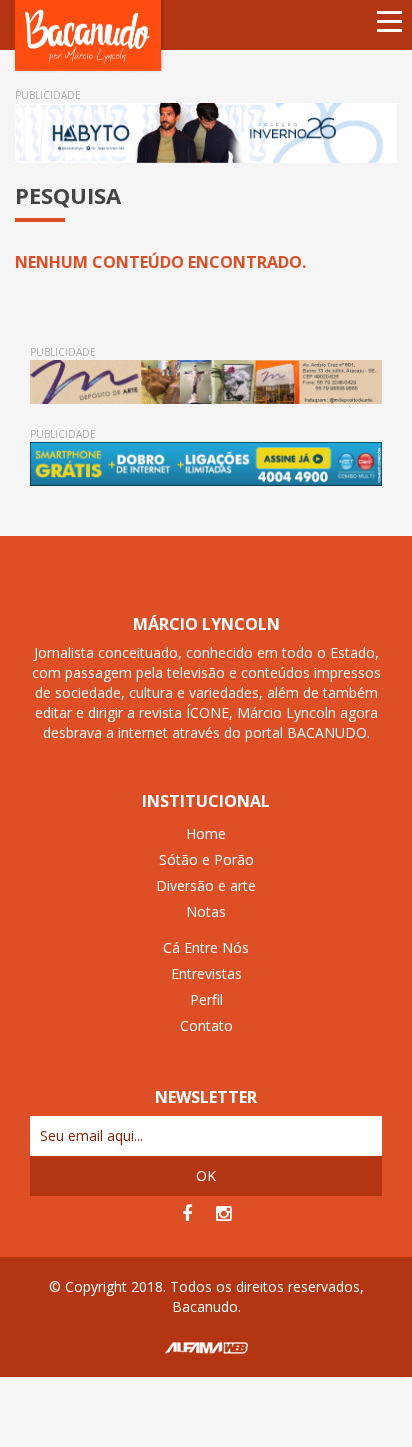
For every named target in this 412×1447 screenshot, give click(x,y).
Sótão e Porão (206, 859)
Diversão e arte (206, 885)
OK (206, 1175)
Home (206, 833)
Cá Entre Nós (206, 947)
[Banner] (206, 133)
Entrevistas (206, 973)
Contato (206, 1025)
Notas (206, 911)
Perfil (206, 999)
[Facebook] (187, 1214)
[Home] (90, 34)
